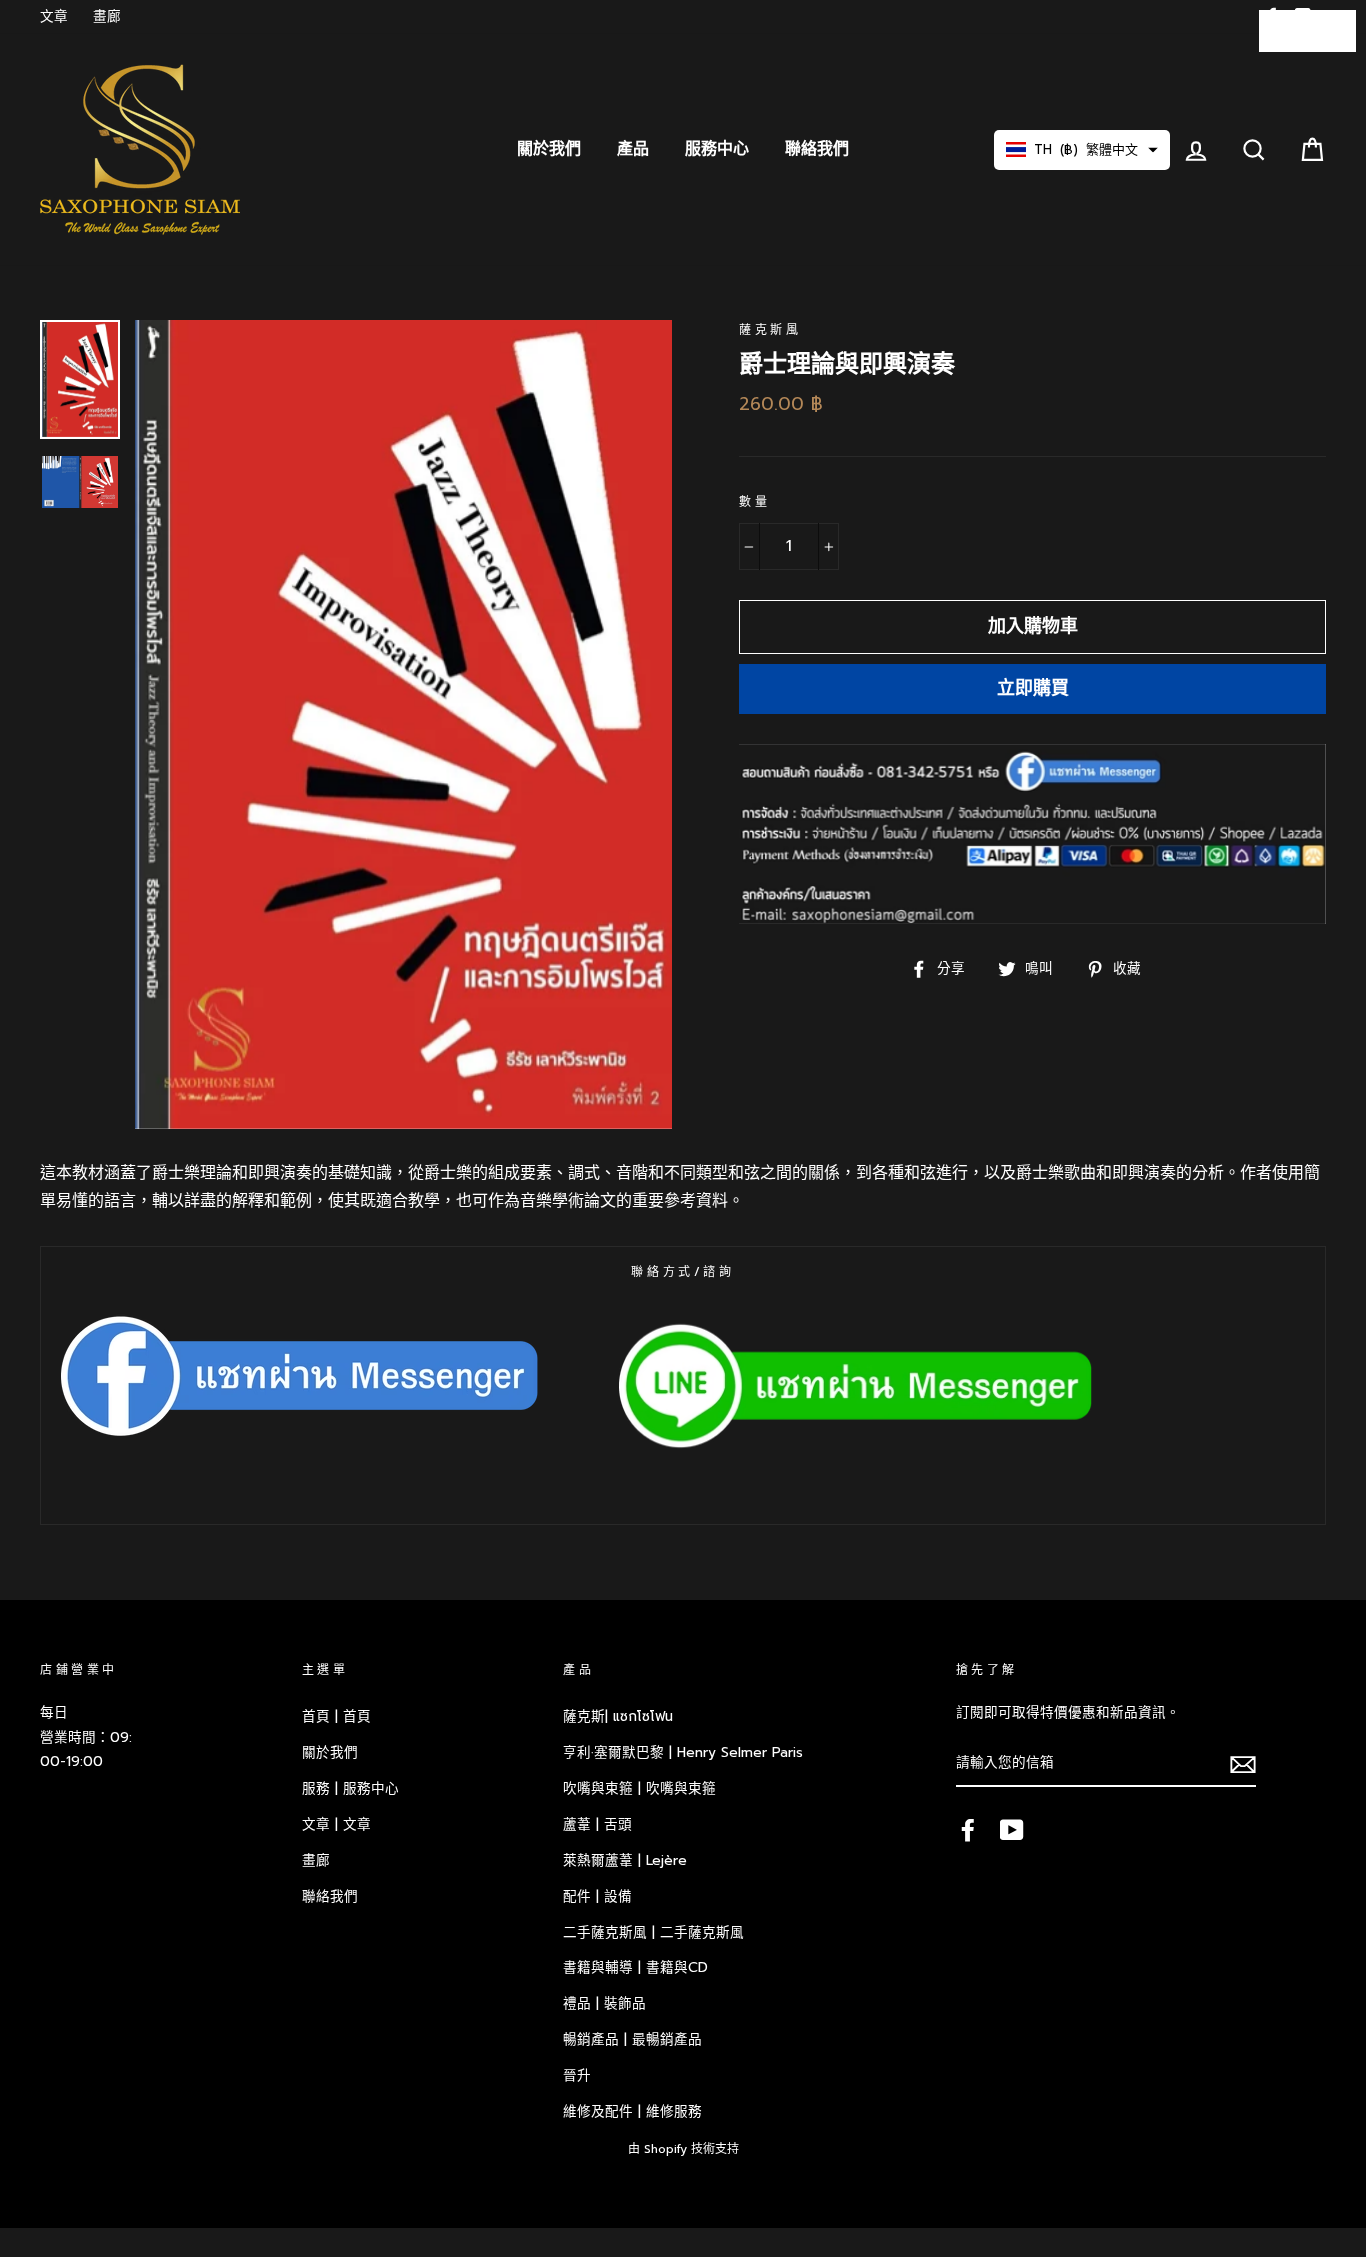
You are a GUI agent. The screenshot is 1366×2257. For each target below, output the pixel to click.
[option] (403, 724)
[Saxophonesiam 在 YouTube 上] (1012, 1829)
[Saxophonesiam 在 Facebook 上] (968, 1829)
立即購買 (1033, 688)
